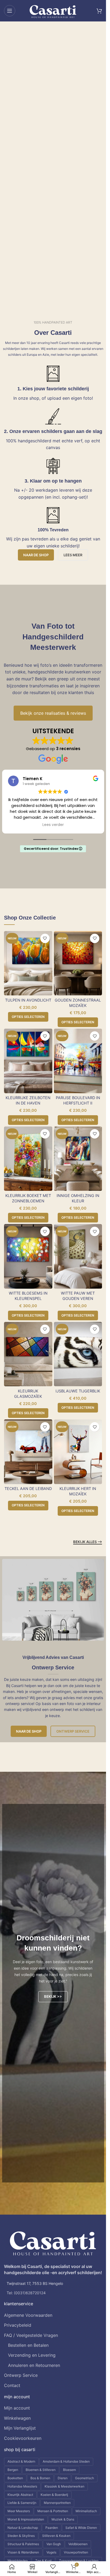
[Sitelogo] (53, 10)
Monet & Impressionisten (26, 2519)
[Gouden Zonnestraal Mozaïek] (78, 963)
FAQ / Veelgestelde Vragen (31, 2335)
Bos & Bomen (40, 2478)
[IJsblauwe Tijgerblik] (78, 1354)
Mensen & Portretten (53, 2511)
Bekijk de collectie (33, 160)
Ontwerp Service (73, 1731)
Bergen (13, 2470)
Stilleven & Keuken (56, 2536)
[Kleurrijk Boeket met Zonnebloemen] (28, 1159)
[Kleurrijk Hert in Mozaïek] (78, 1452)
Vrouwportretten (76, 2552)
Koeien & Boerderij (54, 2495)
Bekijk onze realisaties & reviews (53, 713)
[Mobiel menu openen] (10, 11)
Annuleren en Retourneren (34, 2365)
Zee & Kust (43, 2561)
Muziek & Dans (63, 2519)
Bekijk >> (53, 1996)
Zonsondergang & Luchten (79, 2561)
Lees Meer (73, 555)
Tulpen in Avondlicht (28, 1000)
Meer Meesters (19, 2511)
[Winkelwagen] (99, 11)
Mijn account (17, 2408)
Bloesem (69, 2470)
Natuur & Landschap (23, 2528)
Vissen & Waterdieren (23, 2552)
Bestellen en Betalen (28, 2345)
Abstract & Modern (21, 2461)
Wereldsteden (18, 2561)
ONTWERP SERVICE (32, 173)
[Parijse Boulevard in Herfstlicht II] (78, 1061)
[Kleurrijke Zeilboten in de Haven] (28, 1061)
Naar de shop (36, 555)
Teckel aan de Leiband (28, 1489)
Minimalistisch (86, 2511)
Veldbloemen (78, 2544)
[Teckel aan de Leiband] (28, 1452)
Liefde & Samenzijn (22, 2503)
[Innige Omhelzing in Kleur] (78, 1159)
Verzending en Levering (32, 2355)
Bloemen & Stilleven (41, 2470)
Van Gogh (54, 2544)
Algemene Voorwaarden (28, 2315)
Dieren (63, 2478)
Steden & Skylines (21, 2536)
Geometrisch (85, 2478)
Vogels (51, 2552)
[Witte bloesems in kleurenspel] (28, 1256)
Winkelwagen (17, 2418)
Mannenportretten (57, 2503)
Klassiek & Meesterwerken (64, 2486)
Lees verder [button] (53, 825)
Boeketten (15, 2478)
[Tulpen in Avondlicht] (28, 963)
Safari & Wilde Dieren (81, 2528)
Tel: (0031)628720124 (26, 2293)
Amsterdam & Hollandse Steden (66, 2461)
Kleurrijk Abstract (20, 2495)
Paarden (52, 2528)
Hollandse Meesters (22, 2486)
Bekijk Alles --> (88, 1542)
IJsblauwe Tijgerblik (78, 1391)
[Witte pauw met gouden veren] (78, 1256)
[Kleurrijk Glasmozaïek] (28, 1354)
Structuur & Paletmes (23, 2544)
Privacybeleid (18, 2325)
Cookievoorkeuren (23, 2438)
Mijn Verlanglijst (20, 2428)
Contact (12, 2385)
